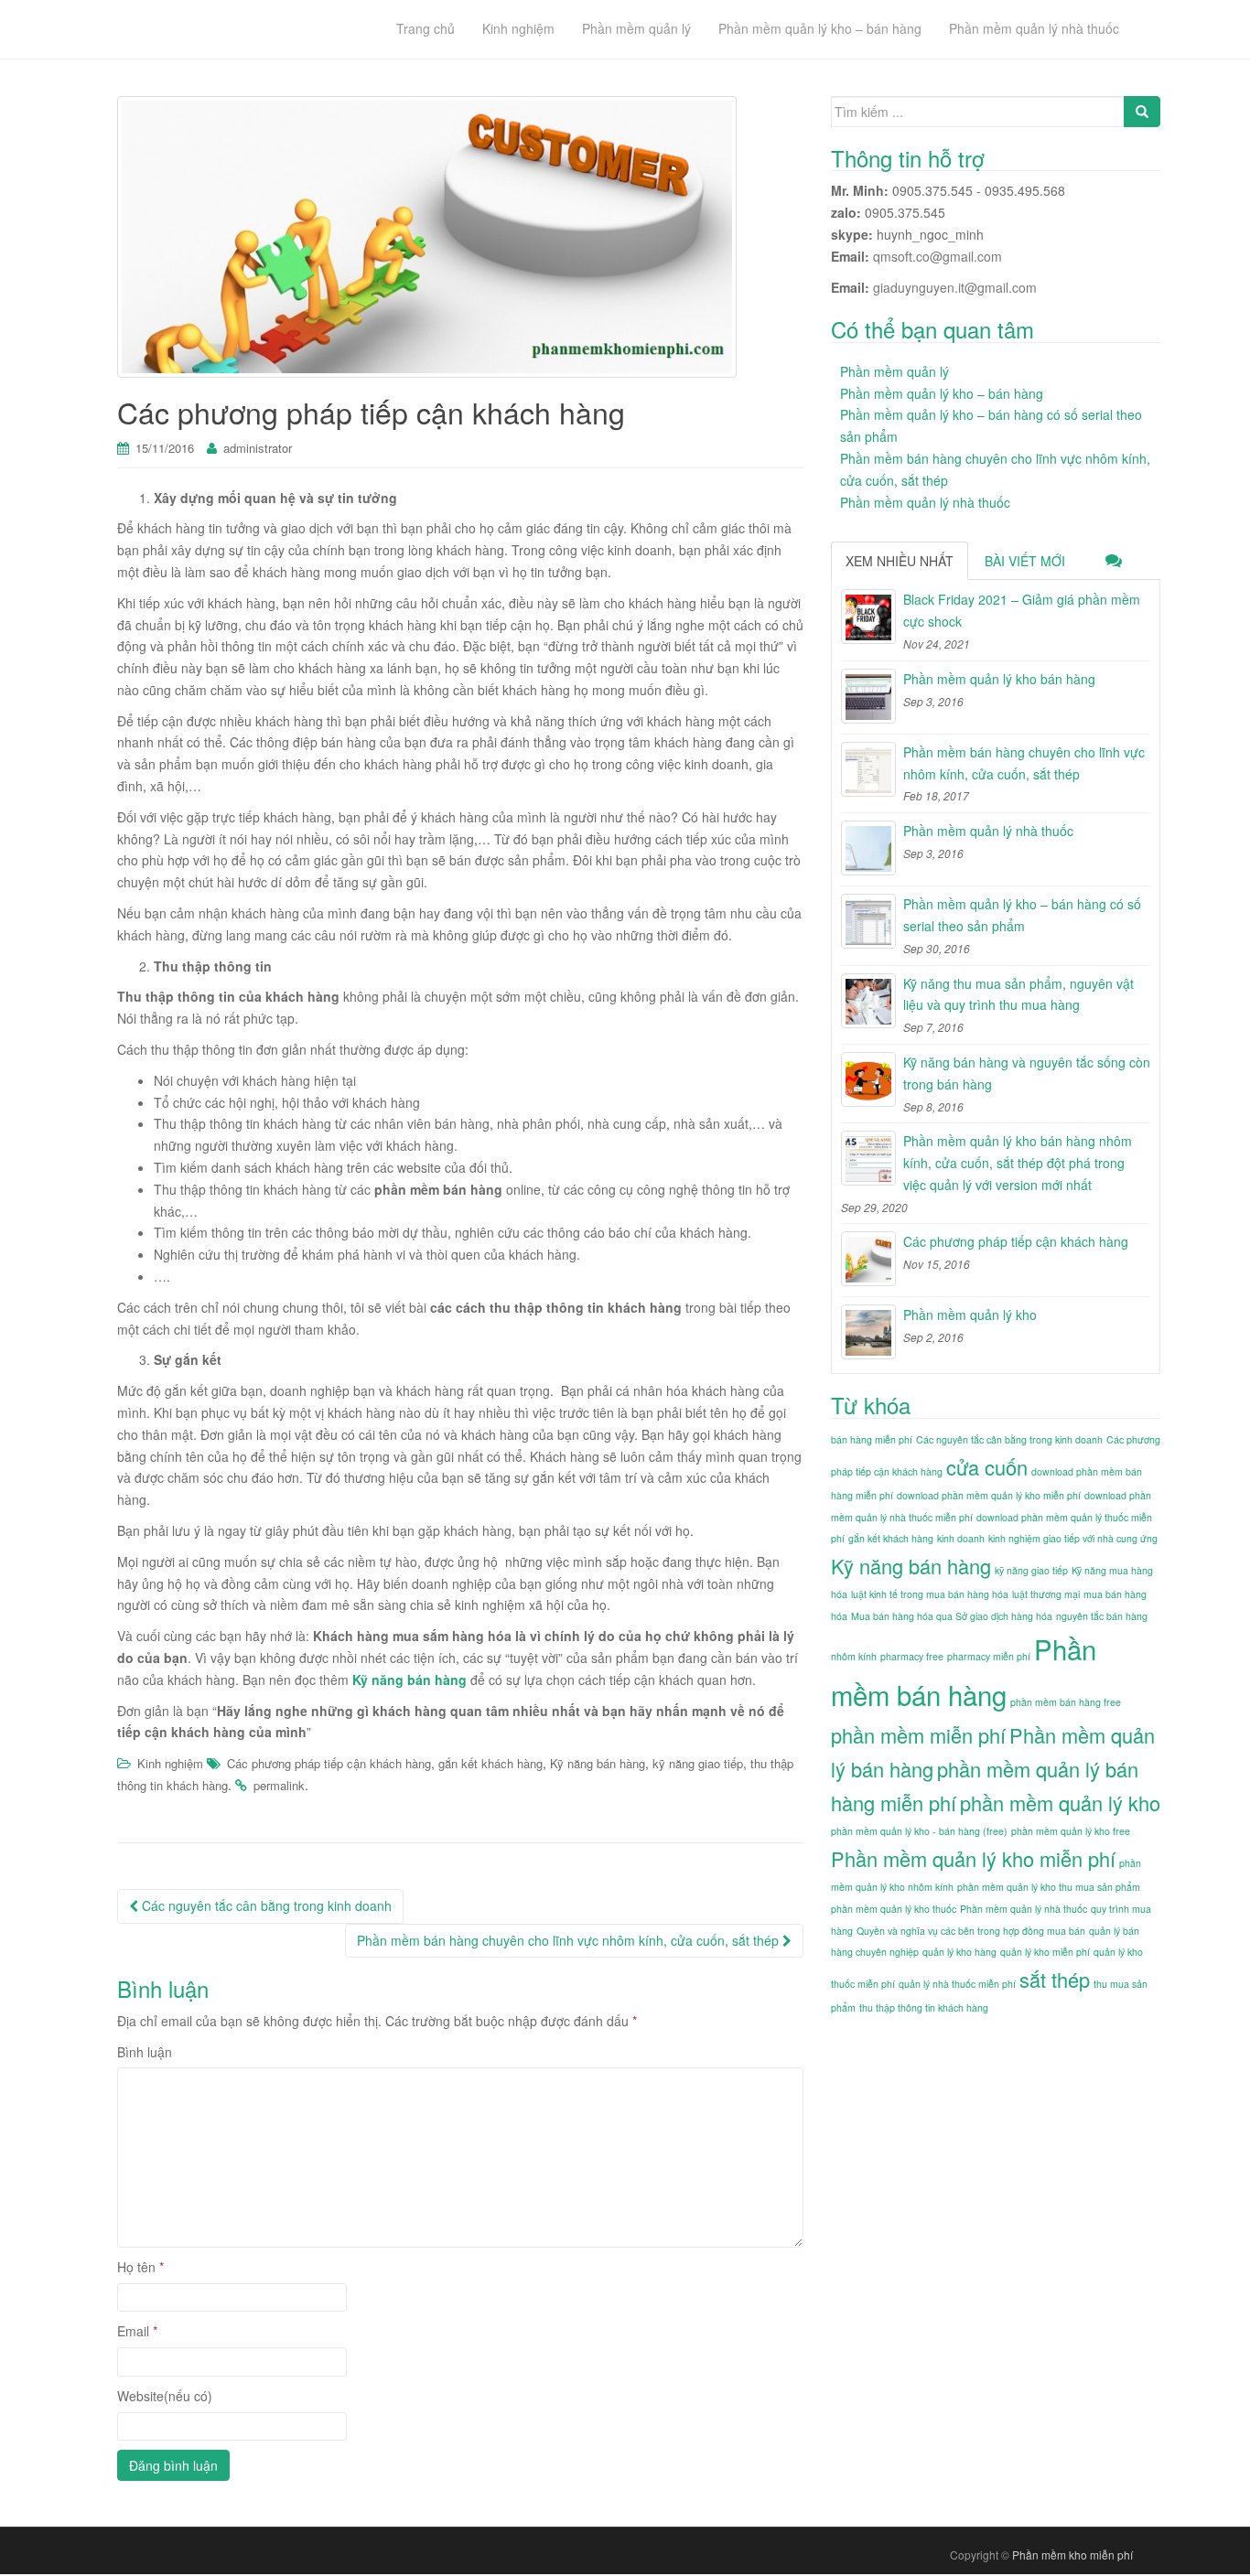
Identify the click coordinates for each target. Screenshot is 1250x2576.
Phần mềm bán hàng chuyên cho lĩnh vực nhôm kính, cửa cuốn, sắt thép (570, 1940)
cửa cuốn (987, 1467)
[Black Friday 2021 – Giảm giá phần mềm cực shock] (868, 617)
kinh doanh (961, 1538)
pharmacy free (912, 1656)
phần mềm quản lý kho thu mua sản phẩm (1049, 1887)
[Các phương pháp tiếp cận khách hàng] (868, 1259)
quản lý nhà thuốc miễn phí (957, 1984)
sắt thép (1055, 1979)
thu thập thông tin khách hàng (924, 2007)
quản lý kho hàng (959, 1952)
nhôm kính (854, 1656)
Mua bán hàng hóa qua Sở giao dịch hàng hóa (952, 1616)
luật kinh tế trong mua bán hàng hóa (930, 1594)
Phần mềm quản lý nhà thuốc (925, 502)
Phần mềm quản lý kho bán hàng (999, 679)
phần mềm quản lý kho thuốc (894, 1909)
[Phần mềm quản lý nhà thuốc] (868, 848)
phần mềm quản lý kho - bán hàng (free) (919, 1831)
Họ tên (140, 2267)
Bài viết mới (1025, 561)
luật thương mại (1046, 1594)
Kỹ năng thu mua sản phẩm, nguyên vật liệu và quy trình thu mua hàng (1018, 994)
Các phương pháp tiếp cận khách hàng (329, 1763)
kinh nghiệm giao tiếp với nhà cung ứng (1073, 1538)
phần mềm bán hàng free (1066, 1702)
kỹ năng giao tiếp (698, 1763)
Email (137, 2331)
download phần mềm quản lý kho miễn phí (989, 1495)
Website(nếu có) (165, 2396)
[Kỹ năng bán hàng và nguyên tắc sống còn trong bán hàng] (868, 1079)
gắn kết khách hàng (490, 1763)
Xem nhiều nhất (900, 561)
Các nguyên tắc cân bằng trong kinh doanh (265, 1905)
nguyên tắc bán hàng (1102, 1616)
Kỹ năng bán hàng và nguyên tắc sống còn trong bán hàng (1027, 1073)
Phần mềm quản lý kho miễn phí (973, 1858)
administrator (258, 448)
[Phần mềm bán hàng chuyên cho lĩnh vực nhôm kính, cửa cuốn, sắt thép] (868, 769)
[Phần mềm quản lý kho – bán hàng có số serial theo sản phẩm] (868, 921)
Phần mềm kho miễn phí (1072, 2555)
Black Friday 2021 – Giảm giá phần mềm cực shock (1022, 610)
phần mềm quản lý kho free (1071, 1831)
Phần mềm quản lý (894, 371)
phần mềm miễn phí (918, 1735)
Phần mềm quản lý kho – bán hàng (942, 393)
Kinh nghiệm (170, 1763)
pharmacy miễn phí (989, 1656)
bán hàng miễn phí (872, 1439)
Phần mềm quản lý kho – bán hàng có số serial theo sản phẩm (1022, 915)
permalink (279, 1785)
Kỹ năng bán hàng (409, 1680)
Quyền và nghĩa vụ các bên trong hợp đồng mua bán (971, 1931)
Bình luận (145, 2052)
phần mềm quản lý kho (1060, 1803)
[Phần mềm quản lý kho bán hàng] (868, 696)
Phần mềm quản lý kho (970, 1315)
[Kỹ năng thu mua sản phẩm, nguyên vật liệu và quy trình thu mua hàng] (868, 1001)
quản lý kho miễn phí (1045, 1952)
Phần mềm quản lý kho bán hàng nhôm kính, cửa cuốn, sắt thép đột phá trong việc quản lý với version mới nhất (1018, 1163)
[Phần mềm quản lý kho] (868, 1332)
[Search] (1142, 112)
